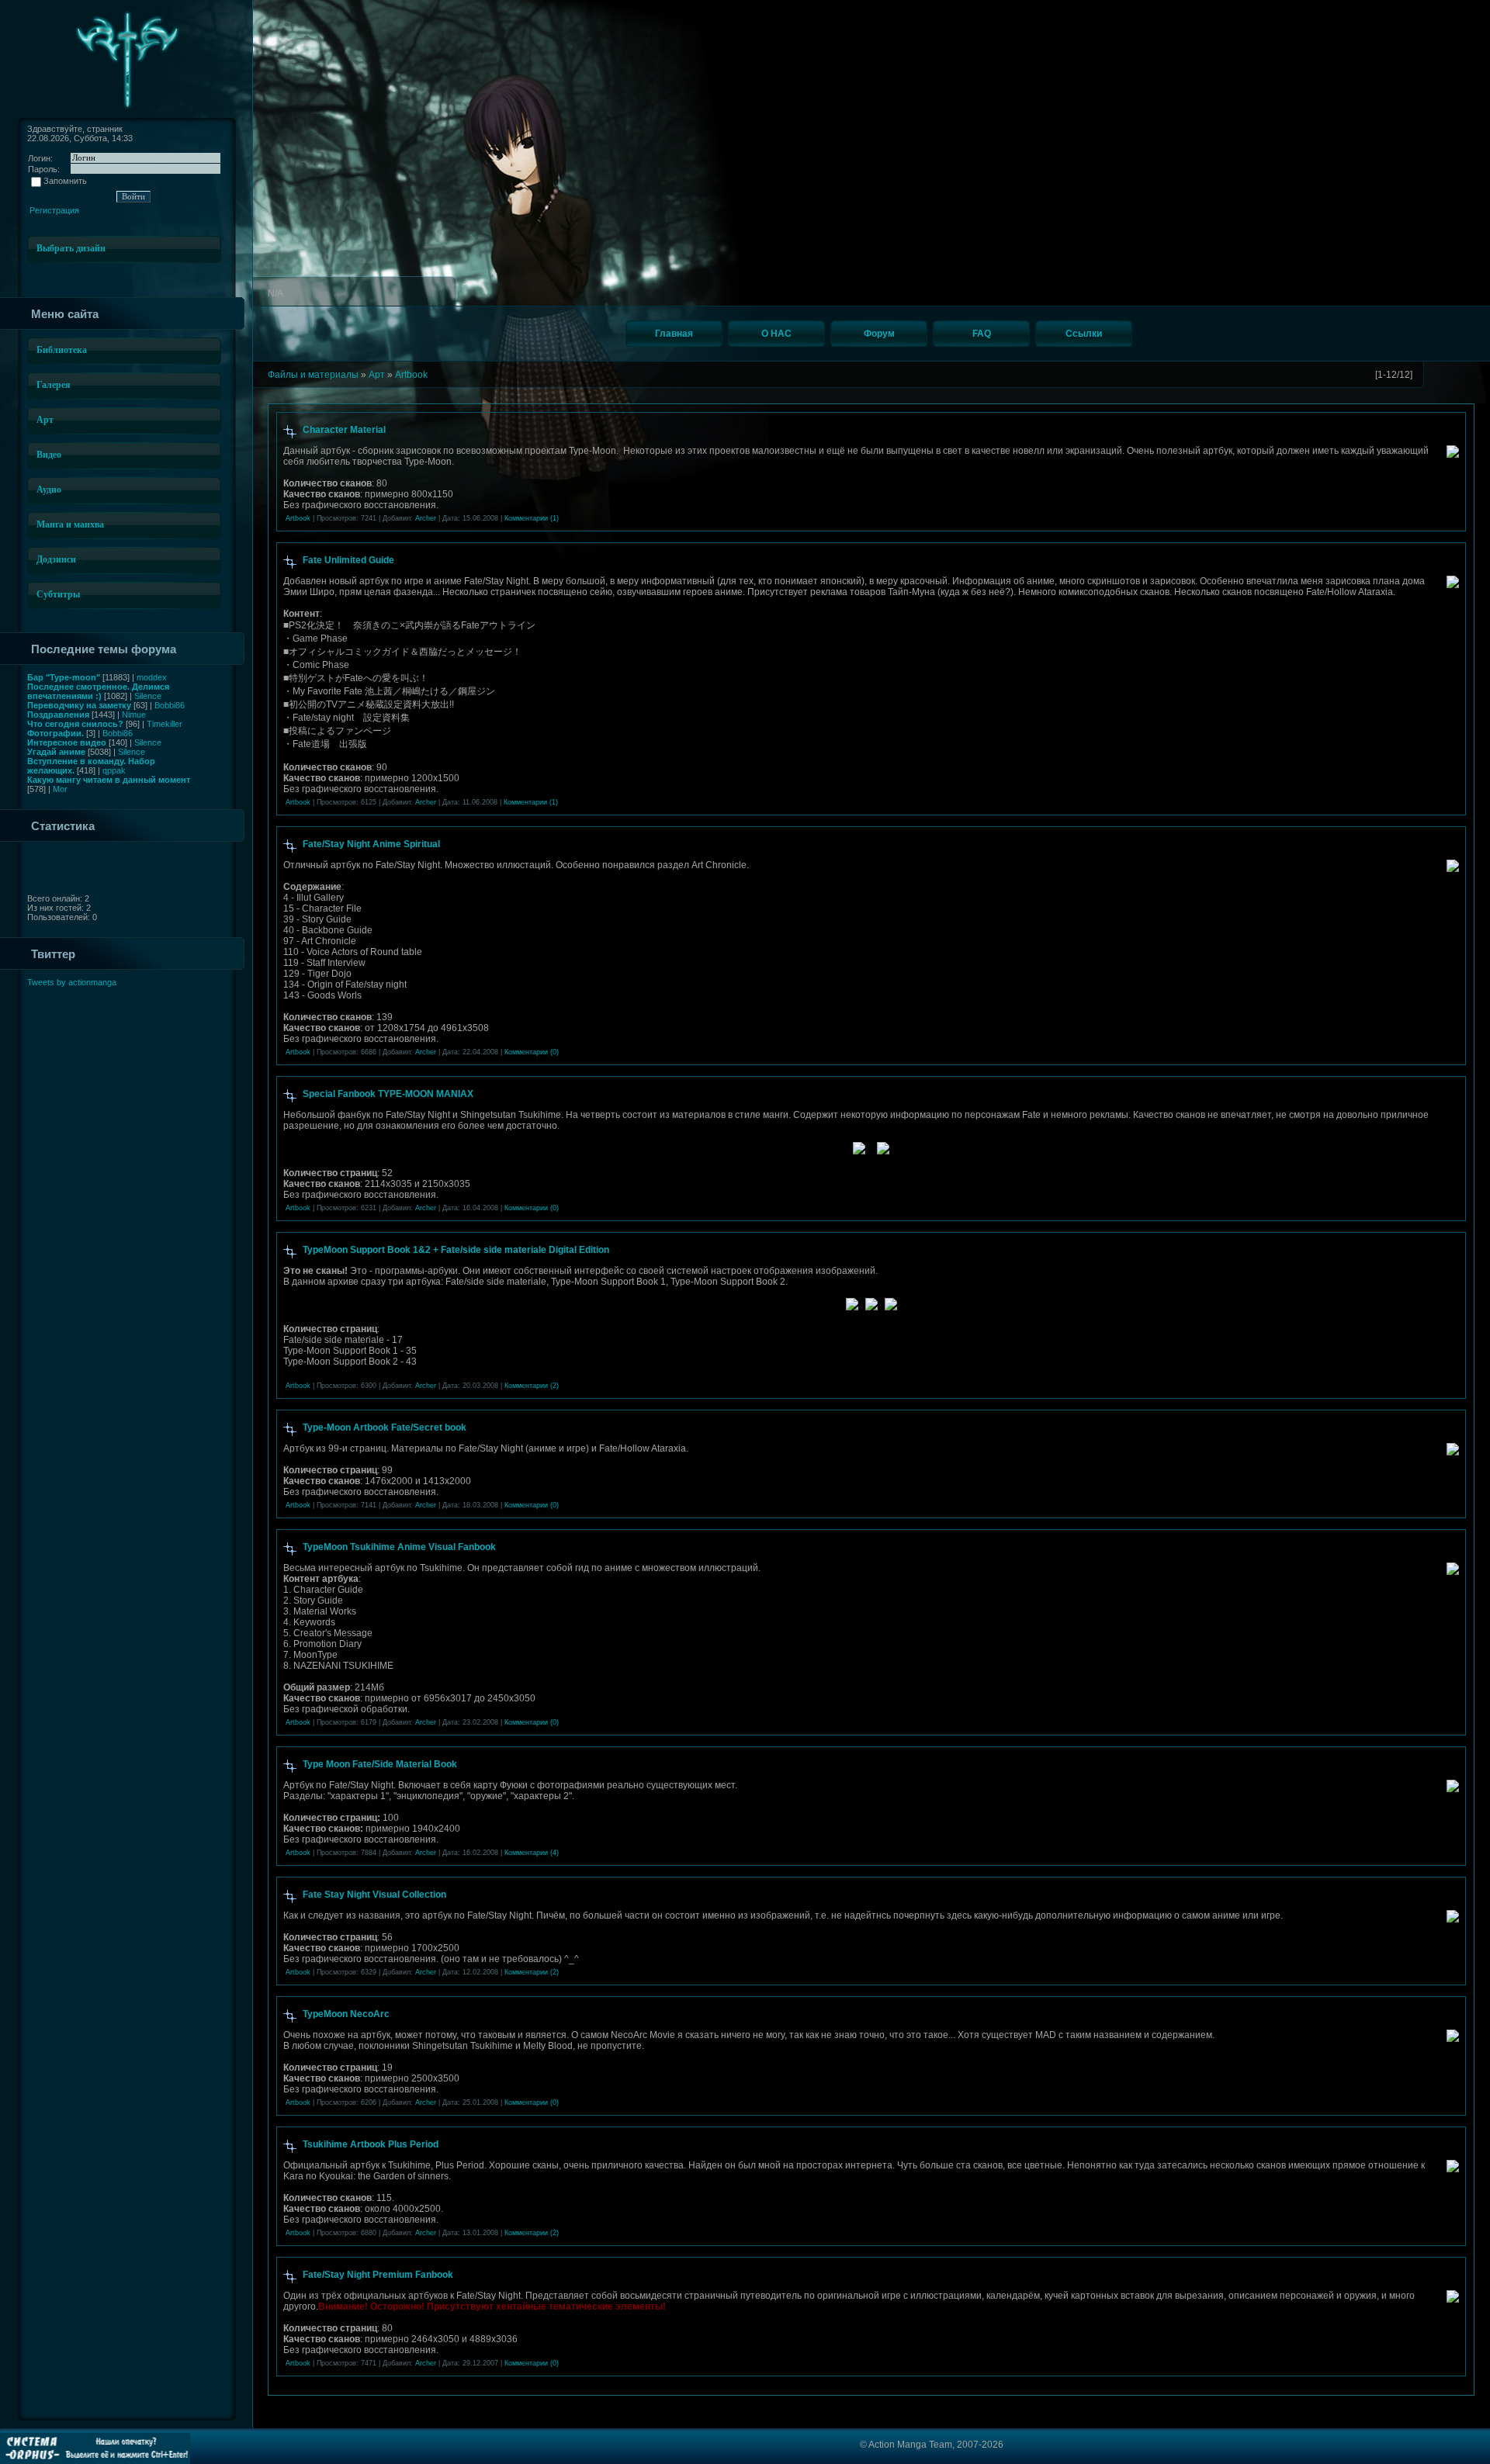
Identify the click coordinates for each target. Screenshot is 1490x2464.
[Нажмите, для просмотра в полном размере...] (852, 1307)
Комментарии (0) (532, 1052)
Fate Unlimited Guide (348, 560)
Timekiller (165, 724)
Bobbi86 (170, 705)
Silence (148, 696)
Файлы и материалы (313, 375)
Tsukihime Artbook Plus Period (371, 2144)
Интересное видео (67, 742)
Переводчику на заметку (79, 705)
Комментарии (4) (532, 1853)
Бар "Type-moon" (64, 677)
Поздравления (58, 715)
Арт (377, 375)
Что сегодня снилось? (75, 724)
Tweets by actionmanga (72, 982)
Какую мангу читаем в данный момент (109, 780)
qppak (114, 770)
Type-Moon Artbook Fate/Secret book (385, 1428)
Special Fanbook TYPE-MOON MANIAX (388, 1094)
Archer (426, 518)
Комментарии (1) (532, 518)
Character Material (344, 430)
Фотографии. (55, 733)
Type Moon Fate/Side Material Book (380, 1764)
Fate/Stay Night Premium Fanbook (378, 2275)
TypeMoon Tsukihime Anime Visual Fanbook (399, 1547)
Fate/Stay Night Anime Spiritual (371, 844)
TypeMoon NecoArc (346, 2014)
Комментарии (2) (532, 1386)
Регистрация (54, 210)
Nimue (134, 715)
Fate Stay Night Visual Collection (374, 1895)
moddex (152, 677)
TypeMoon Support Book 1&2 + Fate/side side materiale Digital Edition (456, 1250)
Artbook (411, 375)
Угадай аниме (56, 752)
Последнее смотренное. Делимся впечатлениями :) (98, 691)
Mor (60, 789)
